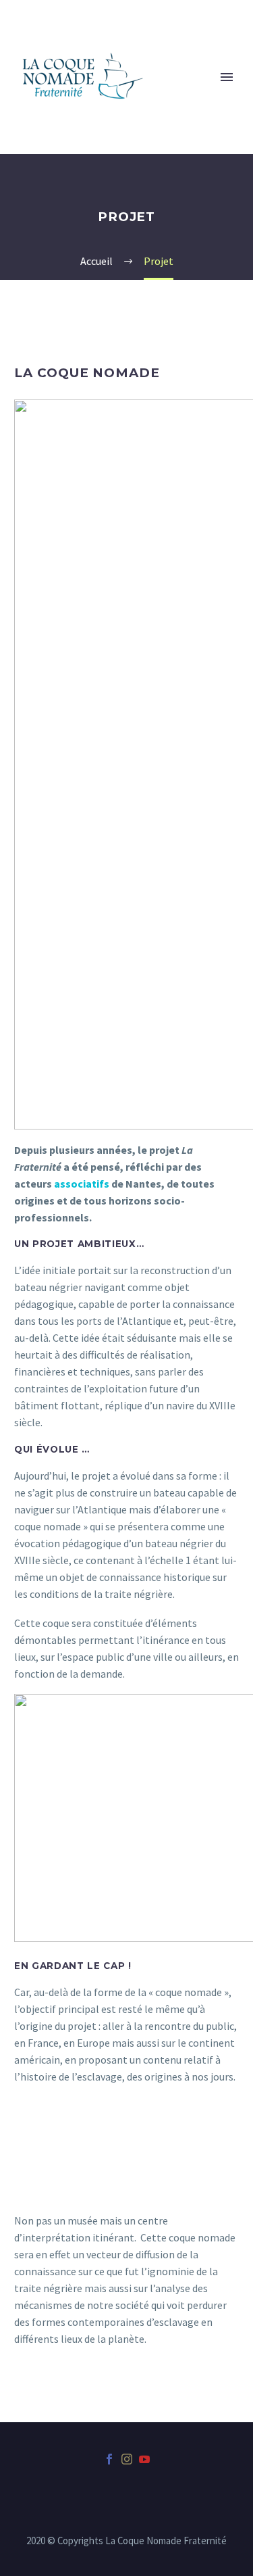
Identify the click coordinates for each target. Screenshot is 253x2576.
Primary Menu (227, 77)
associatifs (82, 1184)
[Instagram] (127, 2459)
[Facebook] (109, 2459)
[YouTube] (144, 2459)
